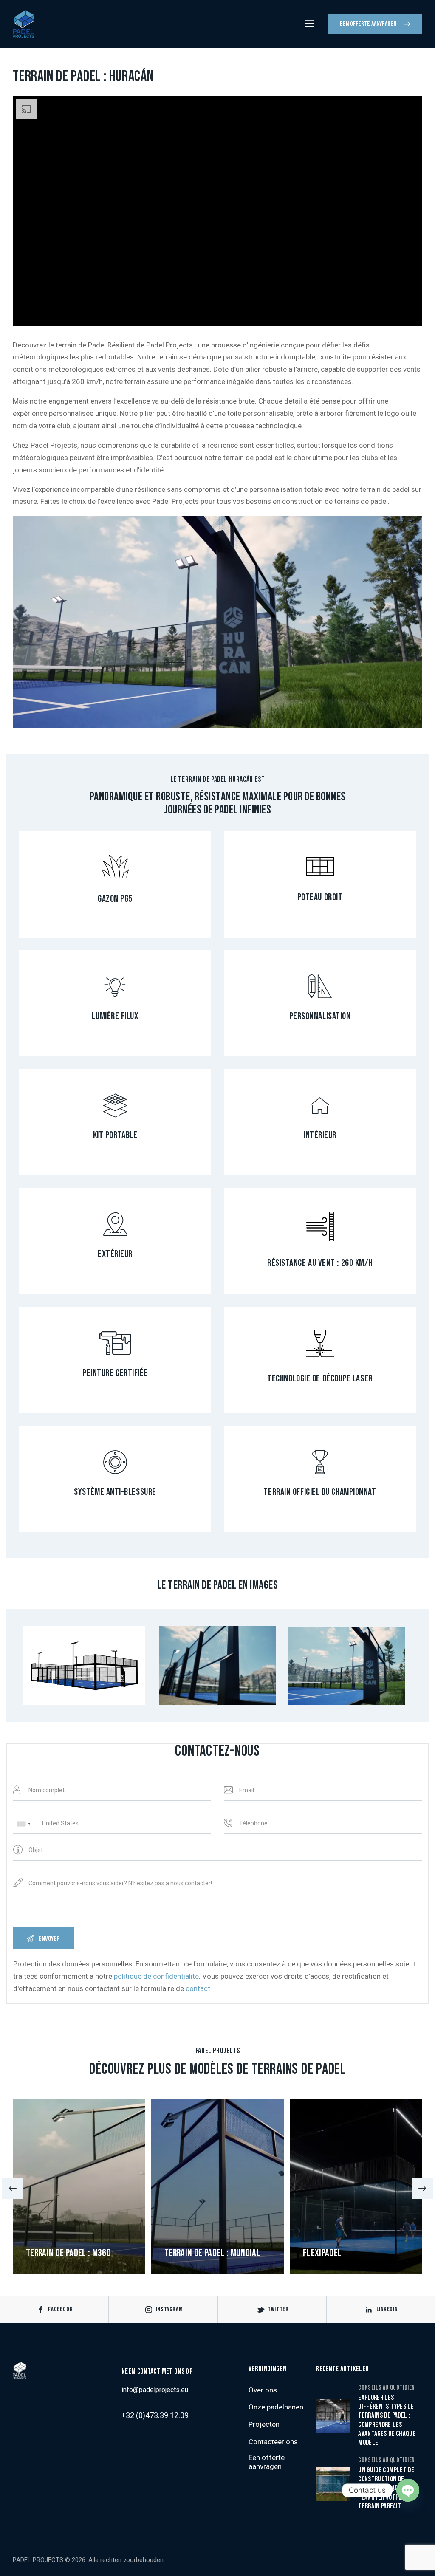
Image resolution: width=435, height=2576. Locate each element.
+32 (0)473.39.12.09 (155, 2415)
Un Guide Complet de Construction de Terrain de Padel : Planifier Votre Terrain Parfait (386, 2488)
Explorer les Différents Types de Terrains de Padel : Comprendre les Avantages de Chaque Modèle (387, 2420)
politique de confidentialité (156, 1976)
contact (198, 1988)
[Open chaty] (408, 2490)
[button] (13, 2188)
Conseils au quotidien (387, 2388)
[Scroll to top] (412, 2560)
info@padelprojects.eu (155, 2390)
